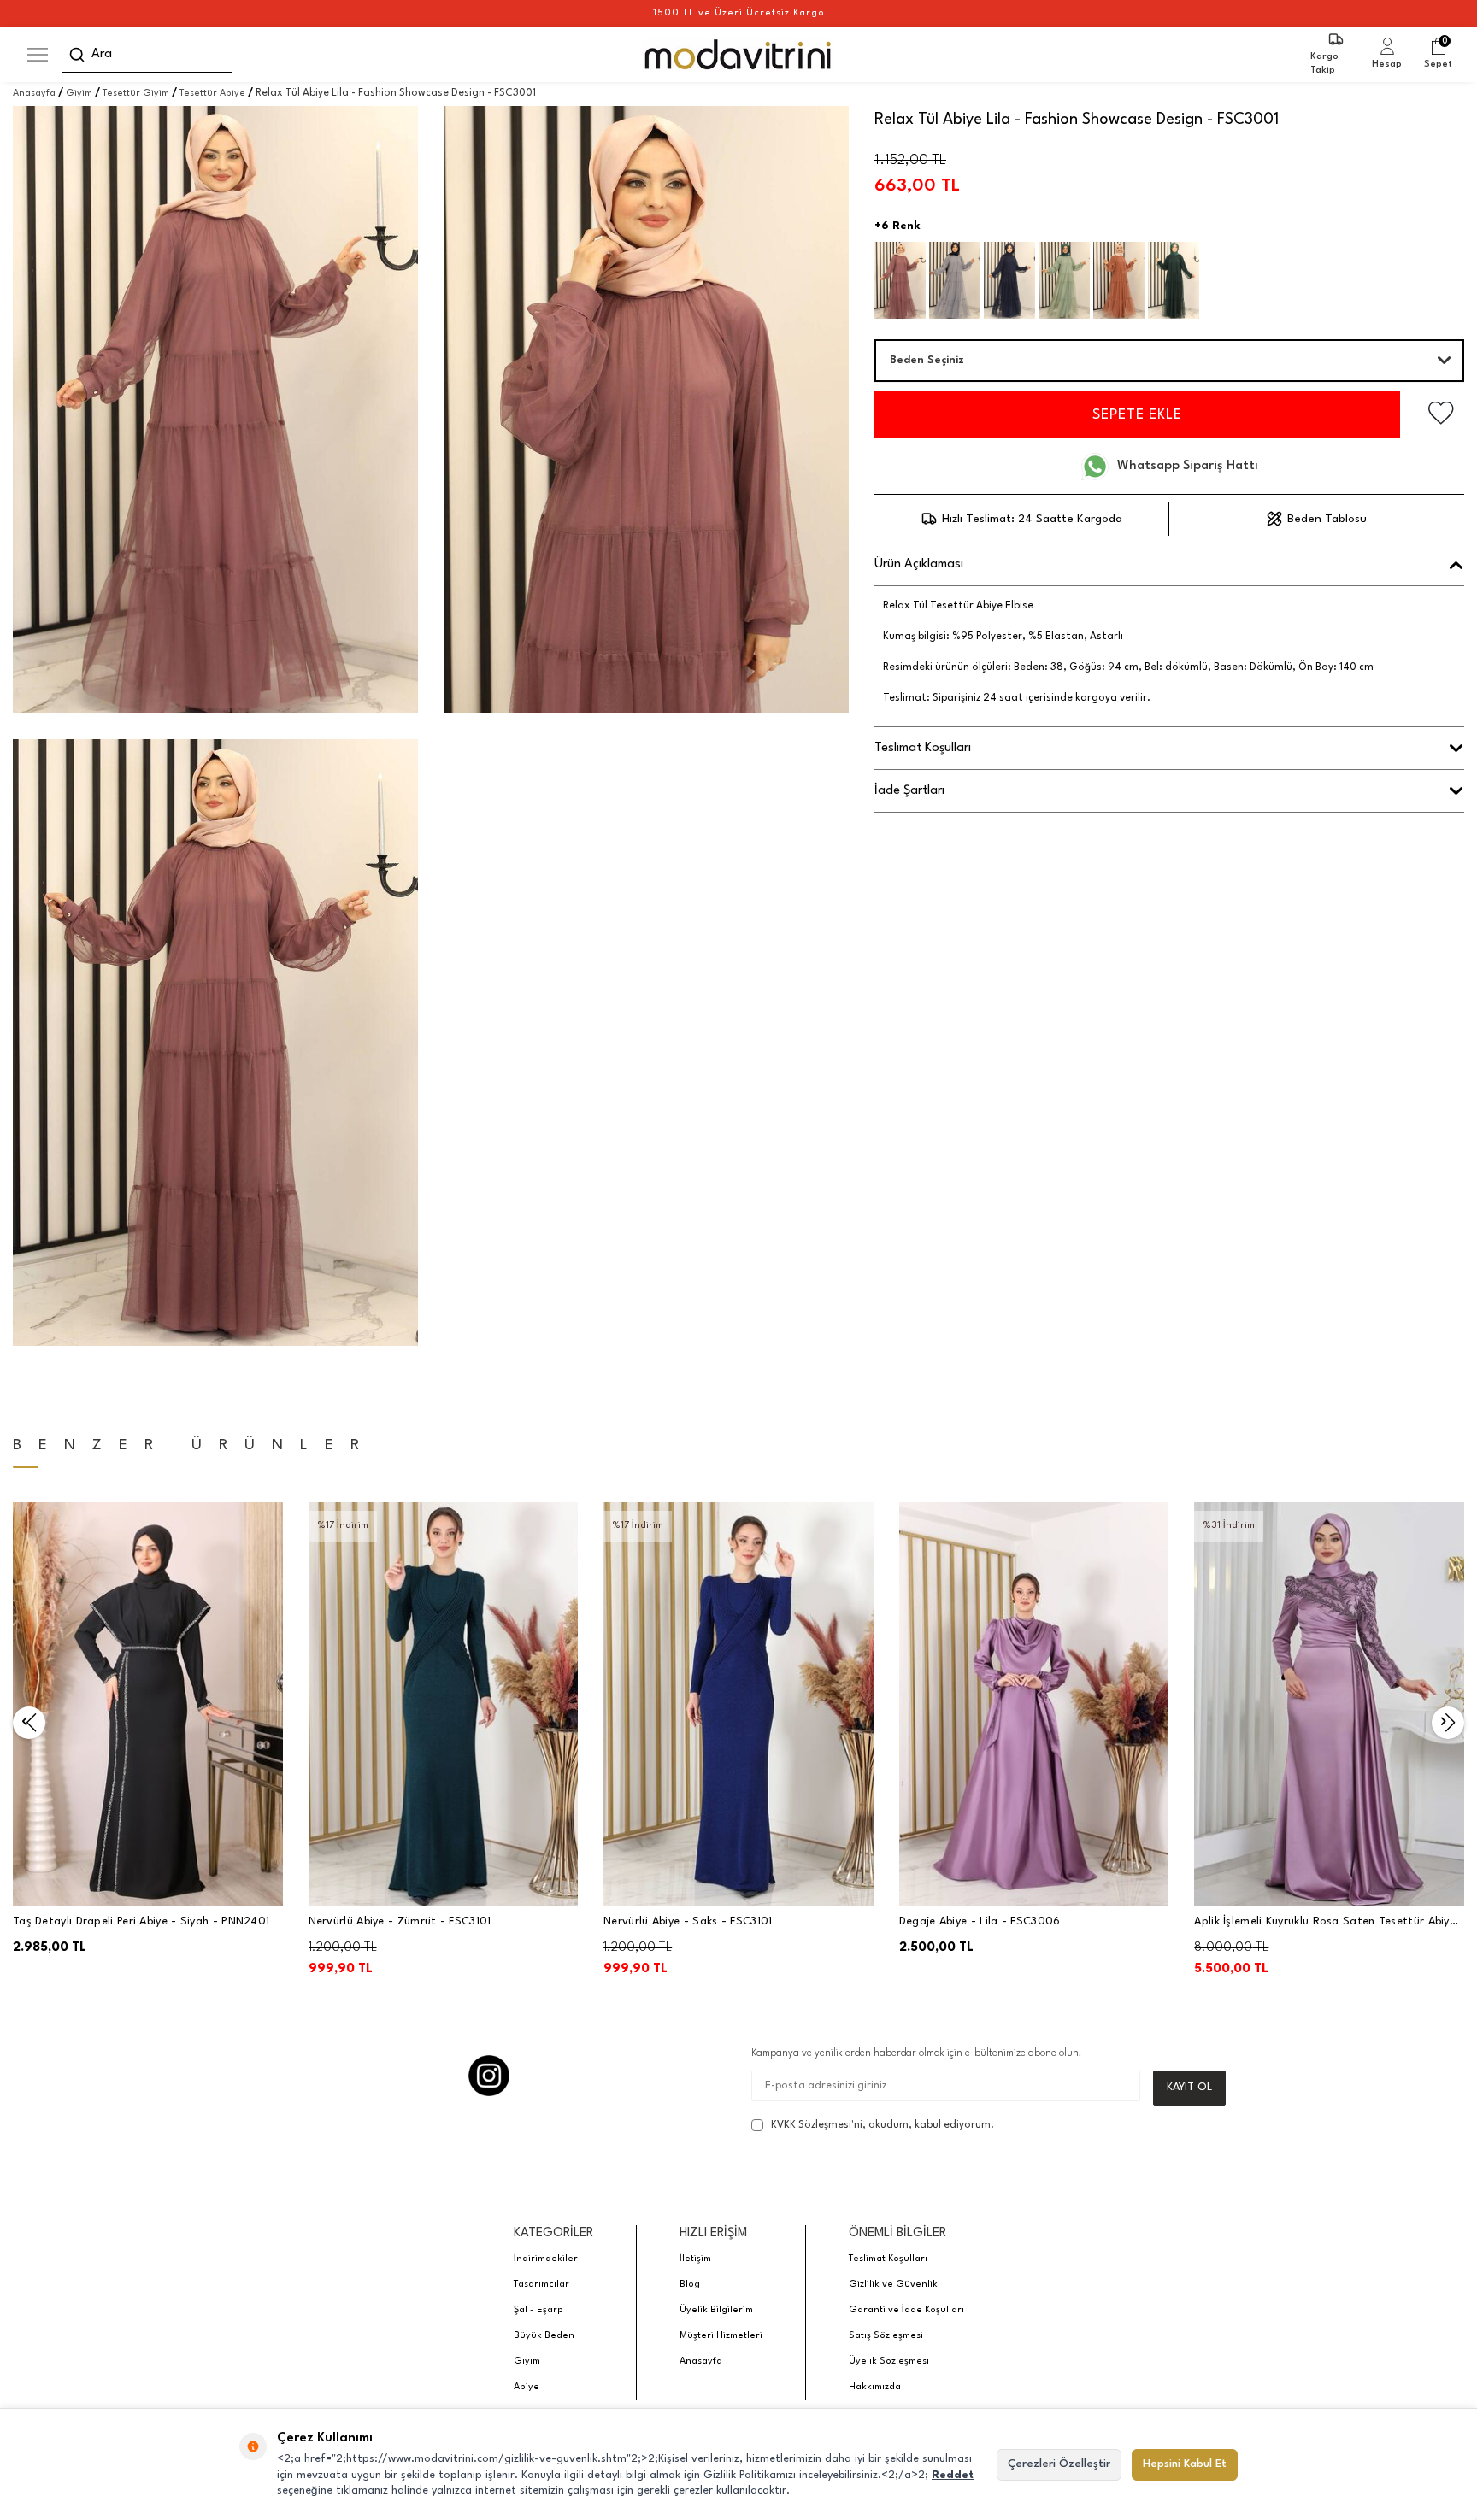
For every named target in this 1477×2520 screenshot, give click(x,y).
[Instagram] (489, 2076)
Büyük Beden (544, 2336)
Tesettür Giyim (136, 94)
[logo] (739, 55)
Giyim (79, 94)
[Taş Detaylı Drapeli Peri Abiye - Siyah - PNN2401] (148, 1704)
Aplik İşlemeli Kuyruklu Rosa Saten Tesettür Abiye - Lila (1325, 1923)
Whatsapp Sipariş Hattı (1188, 466)
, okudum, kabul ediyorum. (883, 2125)
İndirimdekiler (546, 2259)
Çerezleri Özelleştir (1059, 2464)
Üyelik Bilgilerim (716, 2310)
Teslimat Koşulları (888, 2259)
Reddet (953, 2475)
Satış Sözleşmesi (886, 2336)
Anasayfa (34, 94)
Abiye (527, 2387)
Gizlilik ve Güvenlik (893, 2285)
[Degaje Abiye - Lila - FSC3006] (1034, 1704)
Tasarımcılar (541, 2285)
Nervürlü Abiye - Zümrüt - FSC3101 (400, 1921)
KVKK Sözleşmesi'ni (817, 2125)
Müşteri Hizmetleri (721, 2336)
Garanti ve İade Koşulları (906, 2310)
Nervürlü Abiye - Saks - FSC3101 (688, 1921)
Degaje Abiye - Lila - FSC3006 (980, 1921)
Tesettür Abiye (212, 94)
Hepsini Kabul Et (1185, 2464)
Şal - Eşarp (538, 2310)
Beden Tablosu (1327, 519)
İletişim (695, 2259)
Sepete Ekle (1137, 415)
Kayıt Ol (1189, 2087)
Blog (690, 2285)
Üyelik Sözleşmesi (889, 2361)
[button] (29, 1723)
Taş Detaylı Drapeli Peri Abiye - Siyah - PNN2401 (141, 1921)
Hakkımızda (875, 2387)
